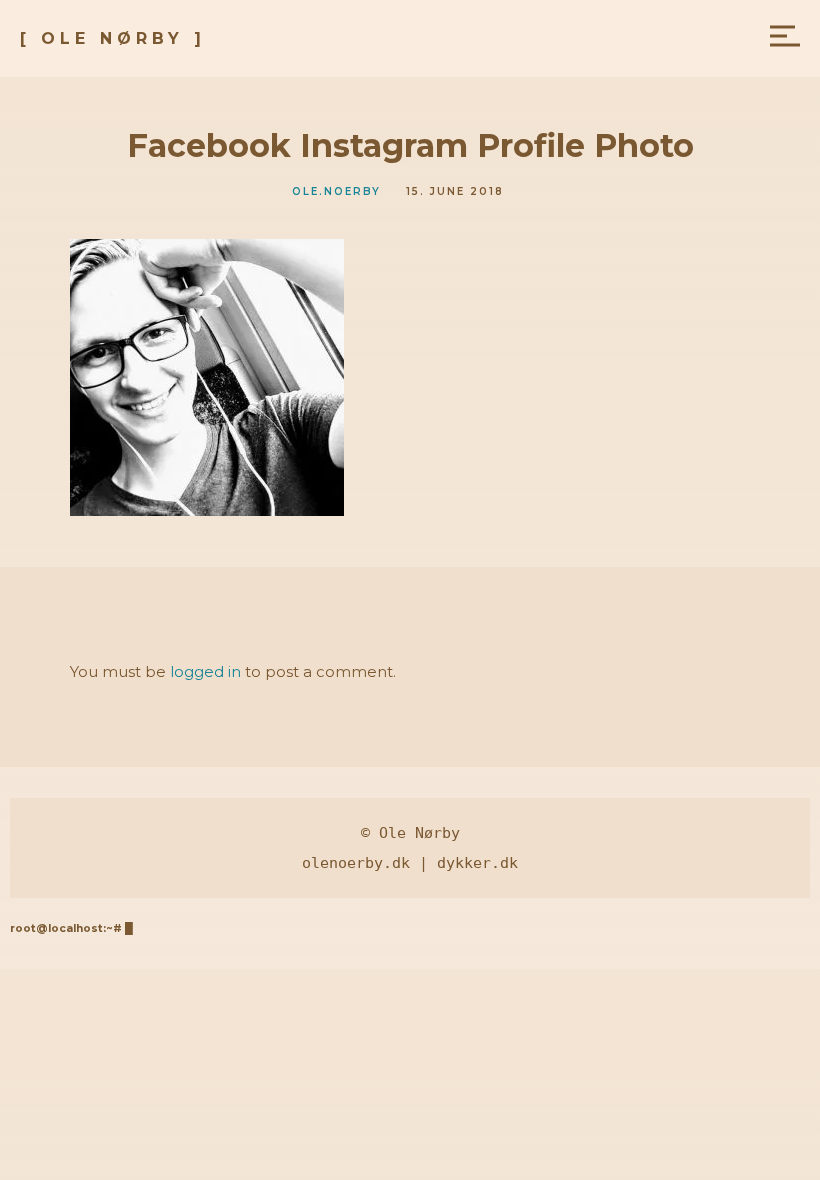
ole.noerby (336, 191)
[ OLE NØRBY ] (113, 38)
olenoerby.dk (356, 863)
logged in (205, 671)
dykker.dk (477, 863)
